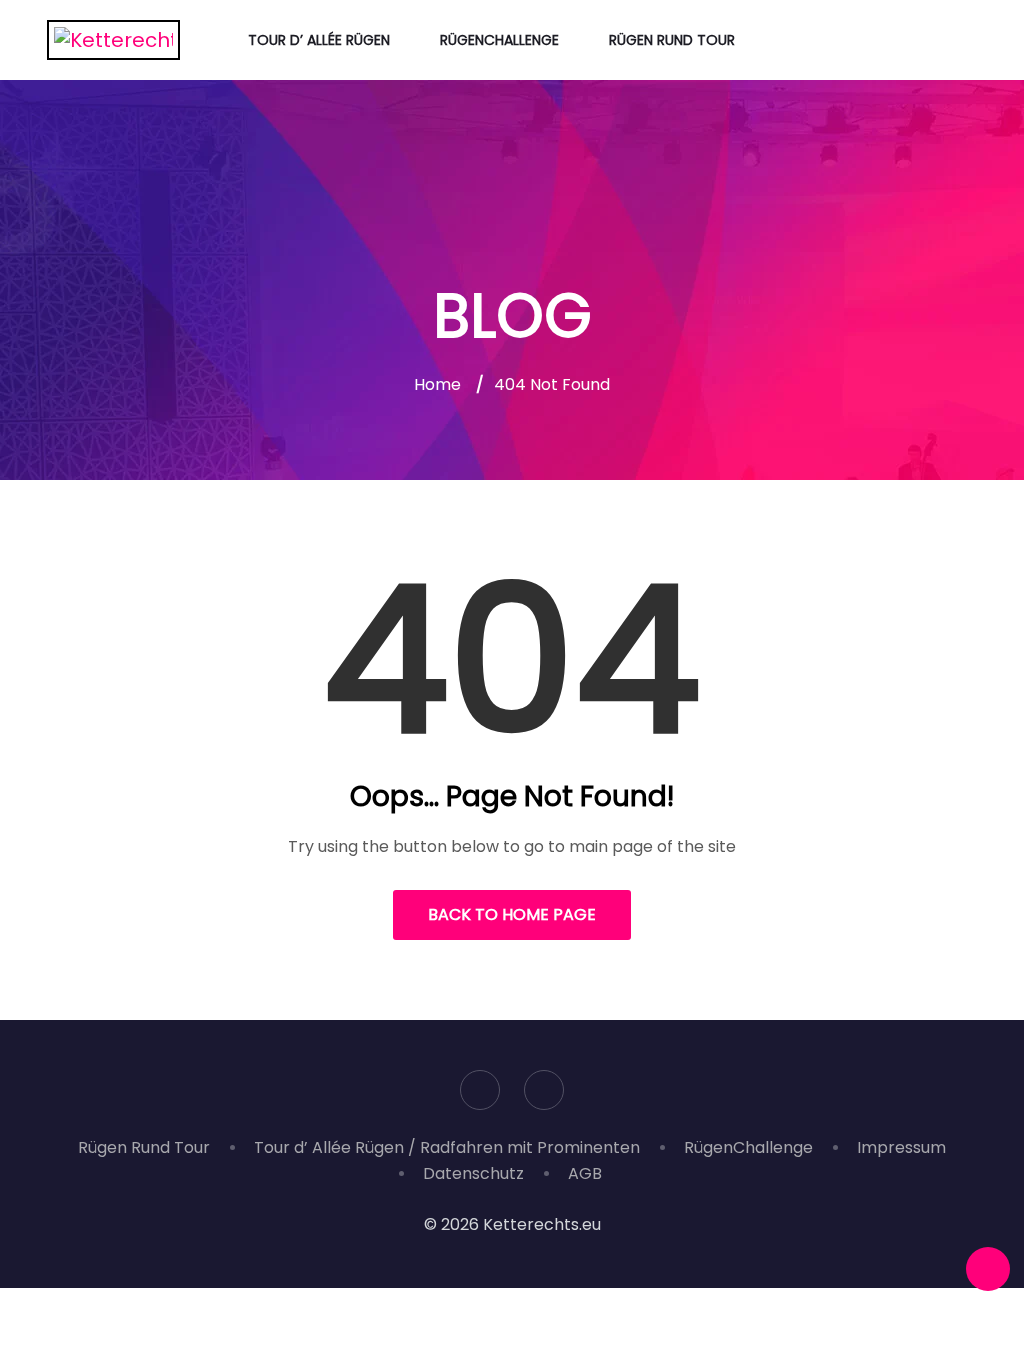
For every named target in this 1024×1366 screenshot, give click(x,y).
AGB (585, 1173)
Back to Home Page (512, 914)
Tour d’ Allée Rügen (319, 40)
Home (437, 384)
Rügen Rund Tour (672, 40)
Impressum (901, 1147)
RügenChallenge (499, 40)
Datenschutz (473, 1173)
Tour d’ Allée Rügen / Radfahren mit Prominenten (447, 1147)
